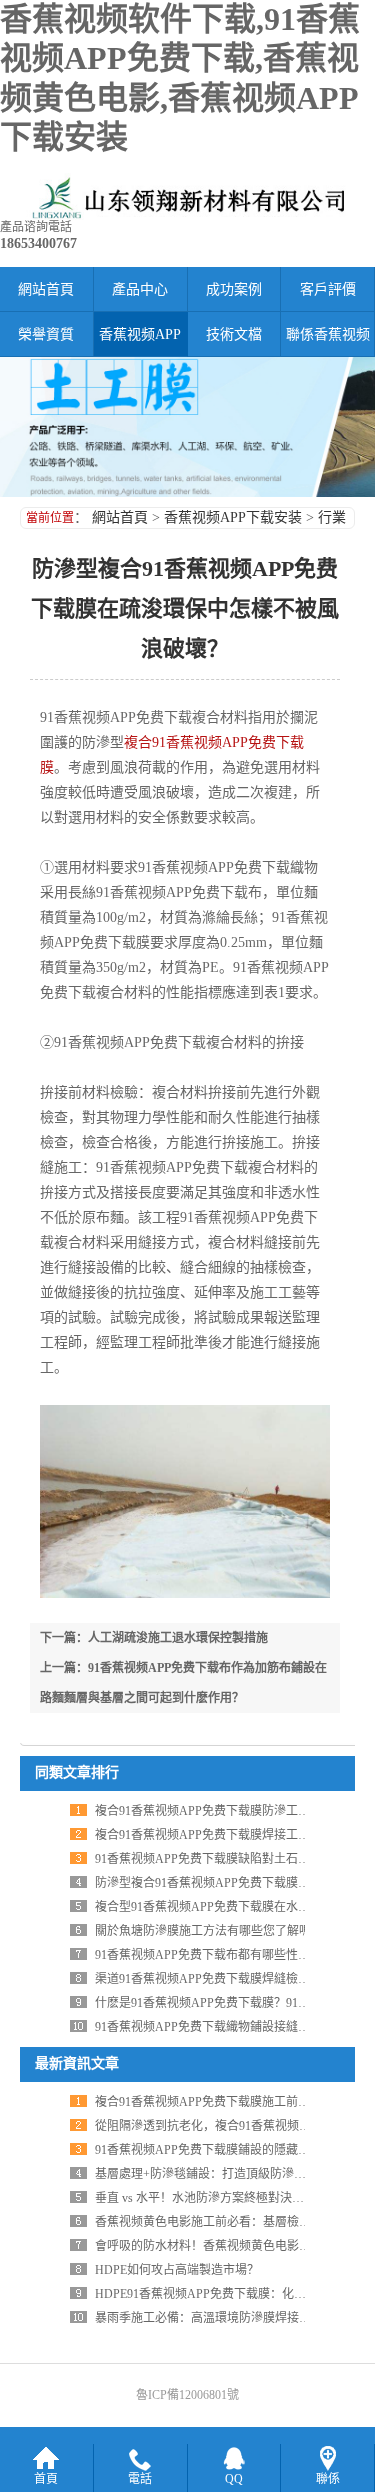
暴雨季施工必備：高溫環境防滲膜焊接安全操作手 (227, 2318)
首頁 (46, 2479)
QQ (234, 2479)
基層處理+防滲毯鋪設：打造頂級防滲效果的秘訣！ (230, 2174)
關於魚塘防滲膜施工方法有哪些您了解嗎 (203, 1931)
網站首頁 (46, 289)
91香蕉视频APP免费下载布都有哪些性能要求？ (220, 1955)
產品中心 (140, 289)
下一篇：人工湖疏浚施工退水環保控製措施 (154, 1638)
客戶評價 (328, 289)
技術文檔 (234, 334)
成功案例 (234, 289)
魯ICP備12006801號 (187, 2395)
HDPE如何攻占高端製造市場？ (177, 2270)
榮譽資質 (46, 334)
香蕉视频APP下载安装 (140, 342)
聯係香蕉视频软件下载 (328, 342)
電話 (140, 2479)
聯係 (328, 2479)
